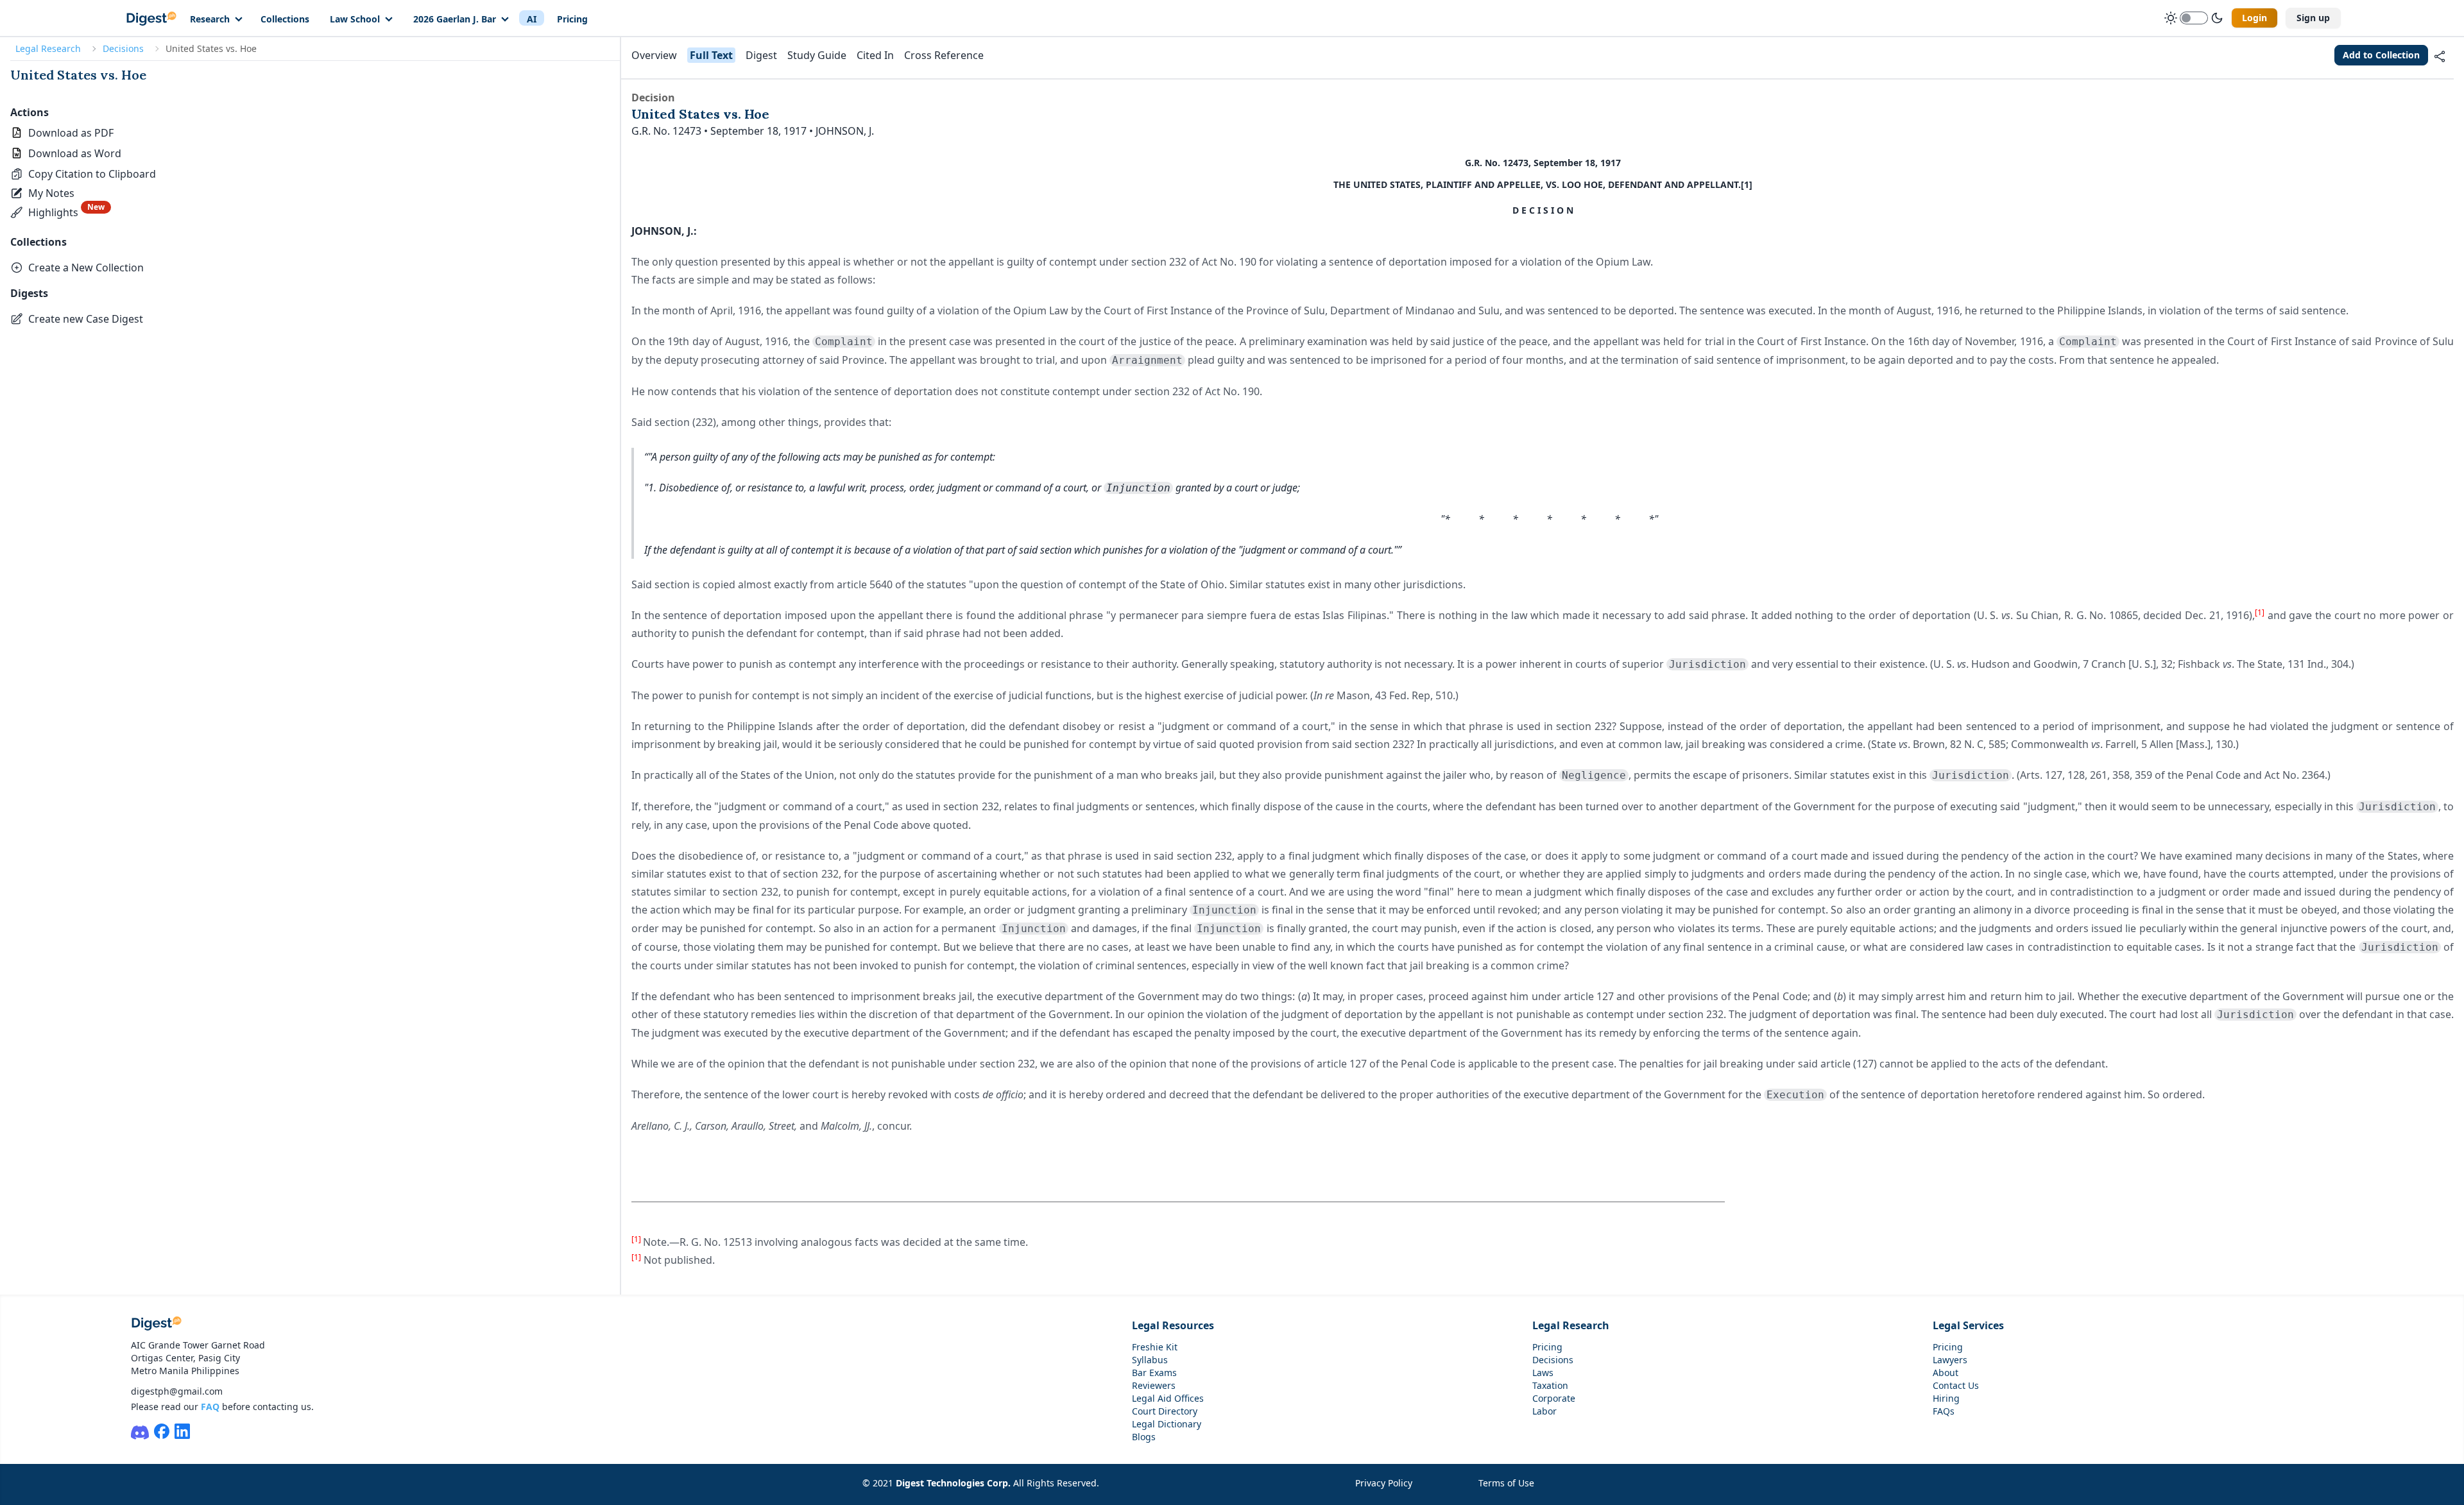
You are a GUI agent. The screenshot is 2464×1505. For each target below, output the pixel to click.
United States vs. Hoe (78, 75)
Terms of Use (1506, 1483)
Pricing (572, 19)
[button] (83, 174)
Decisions (123, 48)
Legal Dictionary (1167, 1424)
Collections (285, 19)
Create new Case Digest (86, 319)
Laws (1543, 1373)
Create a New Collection (86, 268)
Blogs (1144, 1437)
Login (2254, 18)
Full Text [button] (711, 55)
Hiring (1946, 1398)
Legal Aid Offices (1168, 1398)
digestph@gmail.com (177, 1391)
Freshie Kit (1155, 1347)
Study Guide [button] (817, 55)
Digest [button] (761, 55)
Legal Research (48, 48)
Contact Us (1956, 1385)
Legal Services (1968, 1325)
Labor (1544, 1411)
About (1946, 1373)
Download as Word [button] (75, 153)
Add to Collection (2381, 55)
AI (532, 19)
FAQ (210, 1407)
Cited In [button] (875, 55)
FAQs (1944, 1411)
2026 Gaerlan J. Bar (455, 19)
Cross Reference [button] (944, 55)
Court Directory (1165, 1411)
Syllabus (1150, 1360)
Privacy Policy (1384, 1483)
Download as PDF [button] (71, 133)
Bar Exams (1154, 1373)
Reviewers (1154, 1385)
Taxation (1550, 1385)
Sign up (2313, 18)
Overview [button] (654, 55)
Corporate (1554, 1398)
